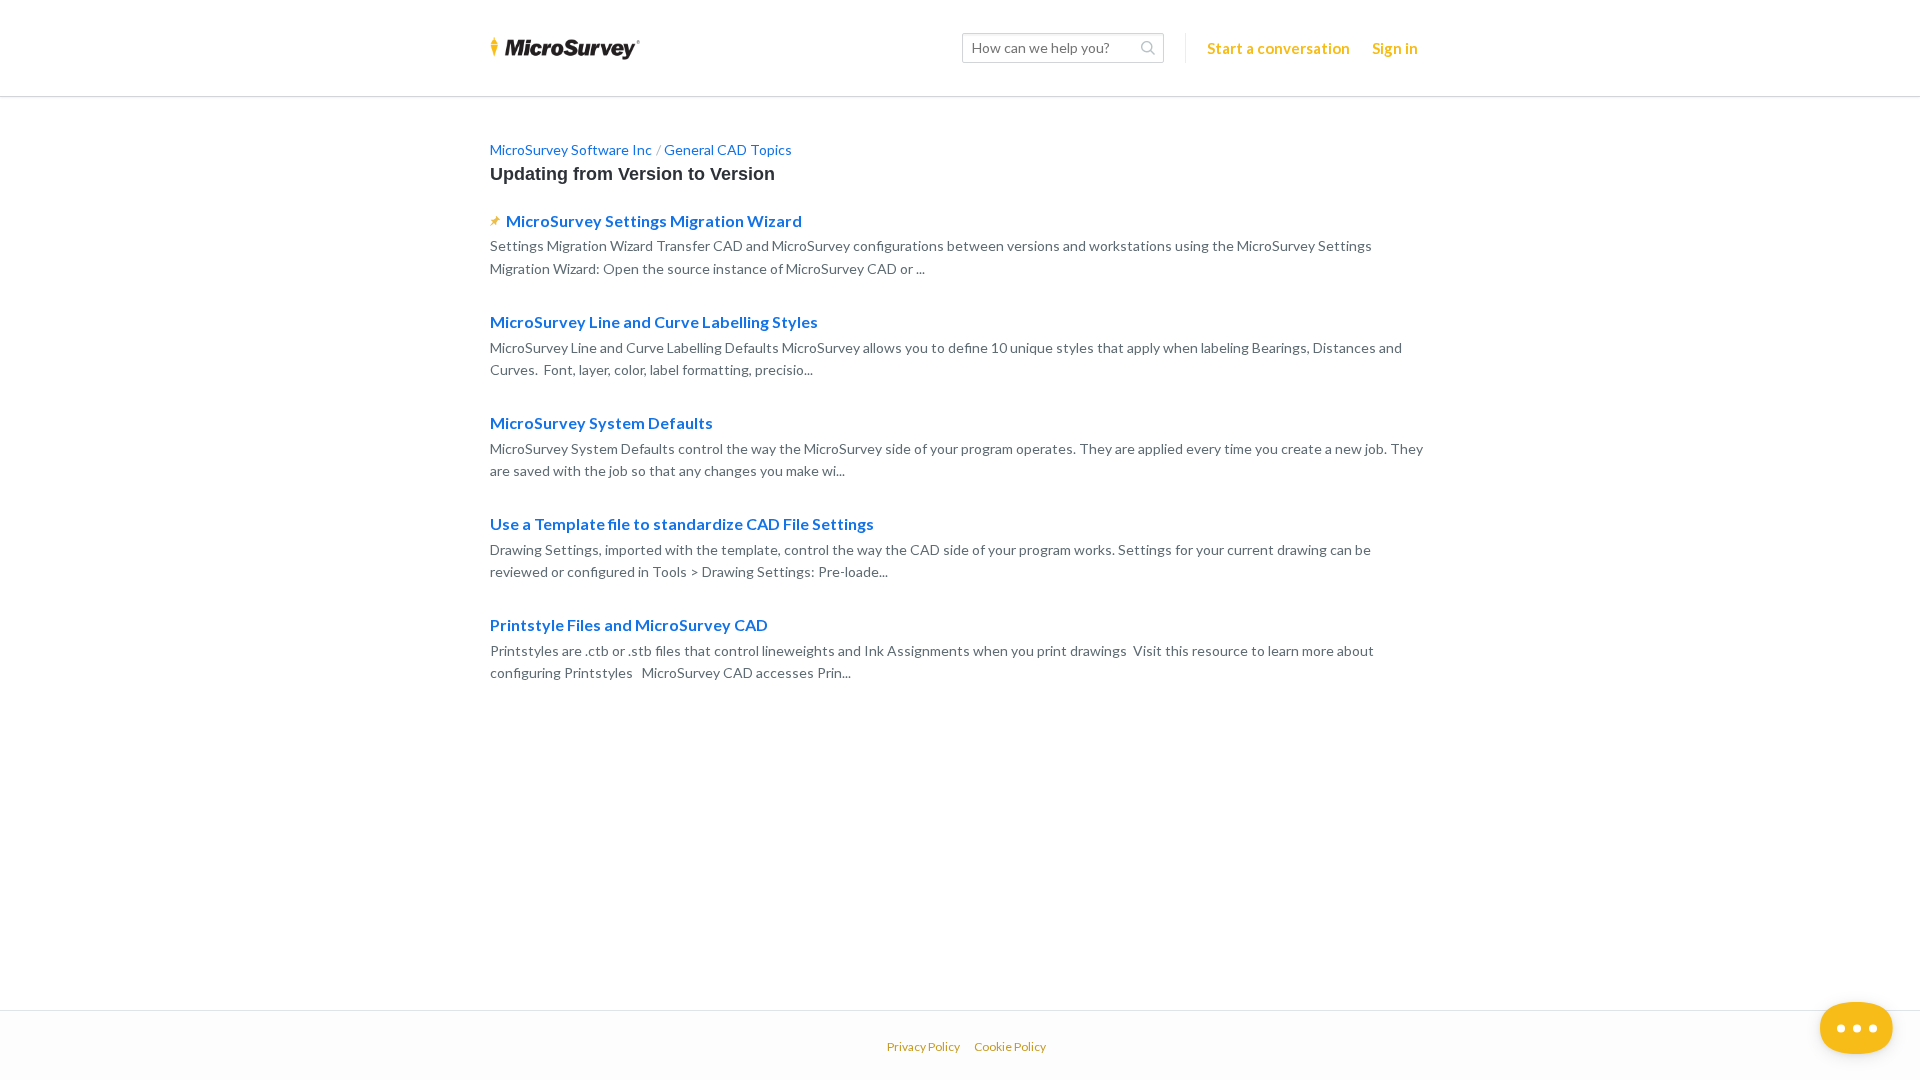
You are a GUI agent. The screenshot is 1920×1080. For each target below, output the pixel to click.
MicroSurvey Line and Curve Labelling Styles (654, 321)
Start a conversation (1278, 48)
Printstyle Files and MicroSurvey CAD (629, 624)
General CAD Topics (728, 149)
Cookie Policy (1010, 1046)
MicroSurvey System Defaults (601, 422)
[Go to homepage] (565, 48)
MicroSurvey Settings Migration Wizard (654, 220)
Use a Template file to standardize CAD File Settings (682, 523)
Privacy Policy (923, 1046)
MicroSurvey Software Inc (571, 149)
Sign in (1395, 48)
